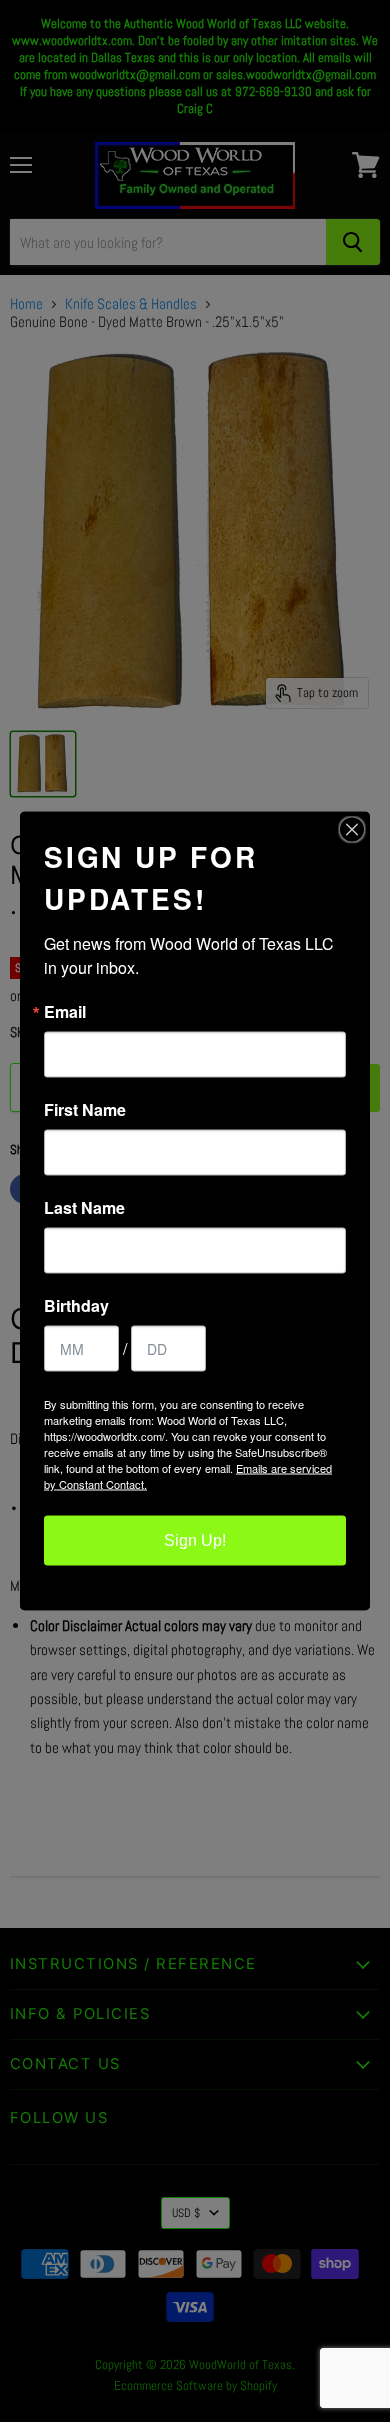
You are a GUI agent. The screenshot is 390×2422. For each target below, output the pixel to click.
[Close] (352, 830)
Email (65, 1012)
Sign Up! (195, 1540)
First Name (85, 1110)
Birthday (76, 1306)
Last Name (84, 1208)
